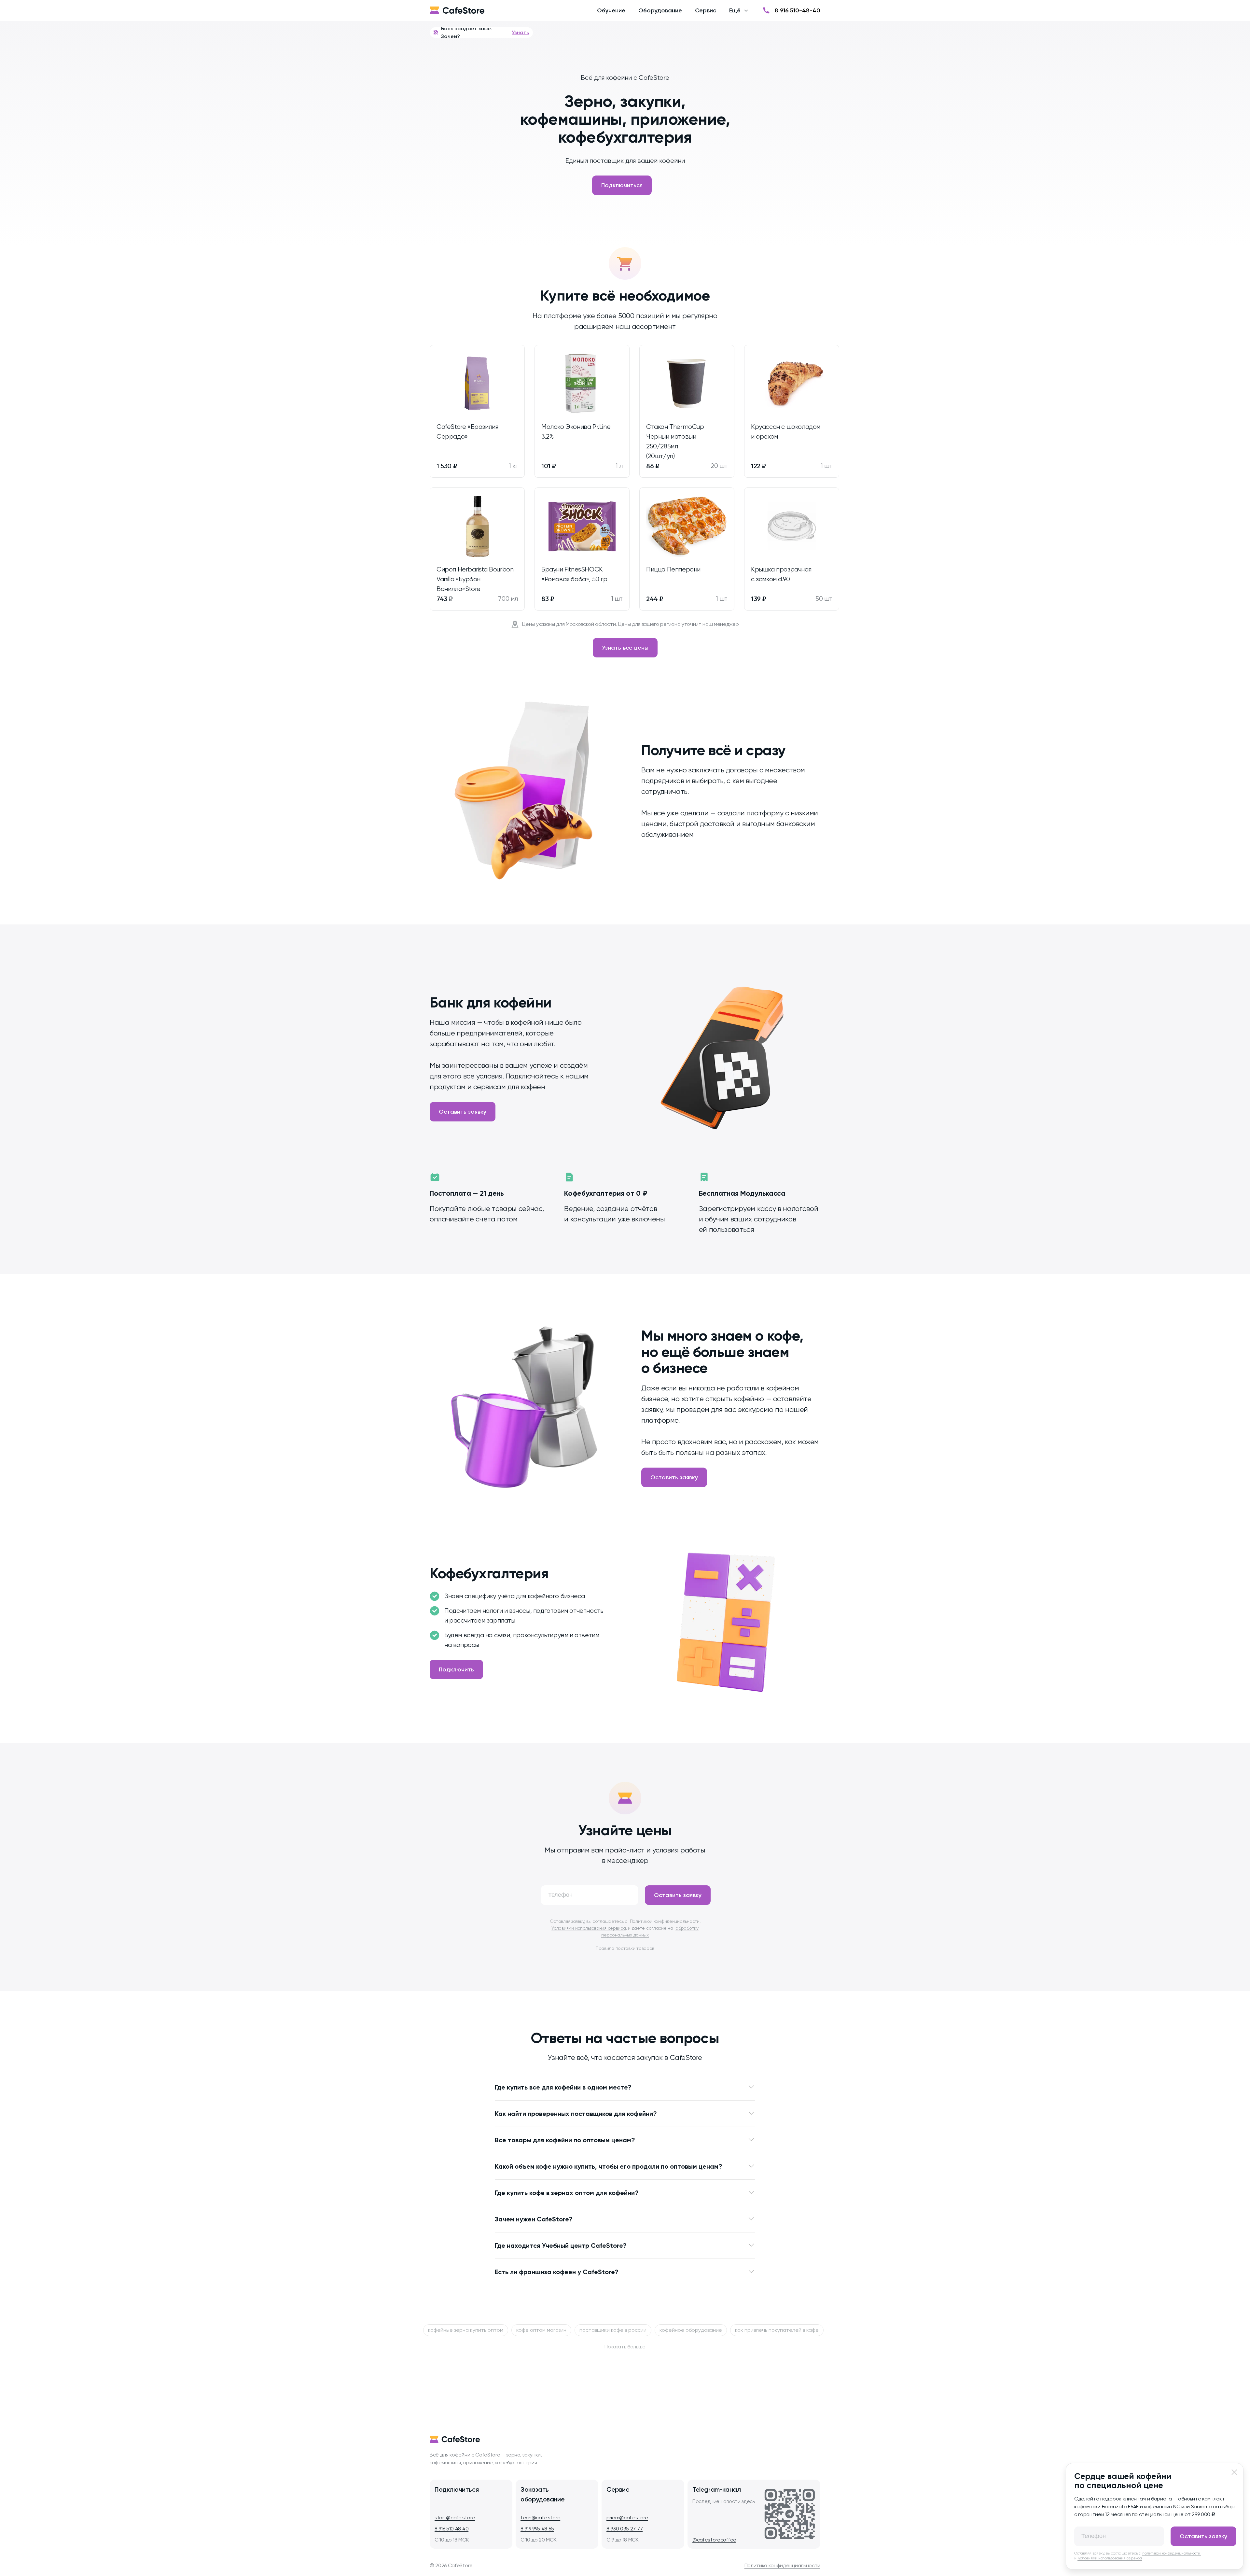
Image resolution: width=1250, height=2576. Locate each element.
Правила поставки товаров (625, 1948)
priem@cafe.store (627, 2518)
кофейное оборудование (691, 2330)
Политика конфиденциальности (782, 2565)
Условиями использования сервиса (589, 1928)
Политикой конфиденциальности (665, 1921)
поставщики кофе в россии (613, 2330)
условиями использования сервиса (1110, 2558)
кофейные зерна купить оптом (466, 2330)
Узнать (520, 32)
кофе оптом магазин (541, 2330)
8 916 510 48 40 (451, 2529)
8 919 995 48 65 (537, 2529)
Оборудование (660, 10)
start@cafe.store (455, 2518)
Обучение (611, 10)
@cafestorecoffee (714, 2540)
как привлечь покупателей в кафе (777, 2330)
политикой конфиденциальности (1172, 2553)
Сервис (706, 10)
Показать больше (625, 2347)
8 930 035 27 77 (625, 2529)
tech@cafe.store (540, 2518)
